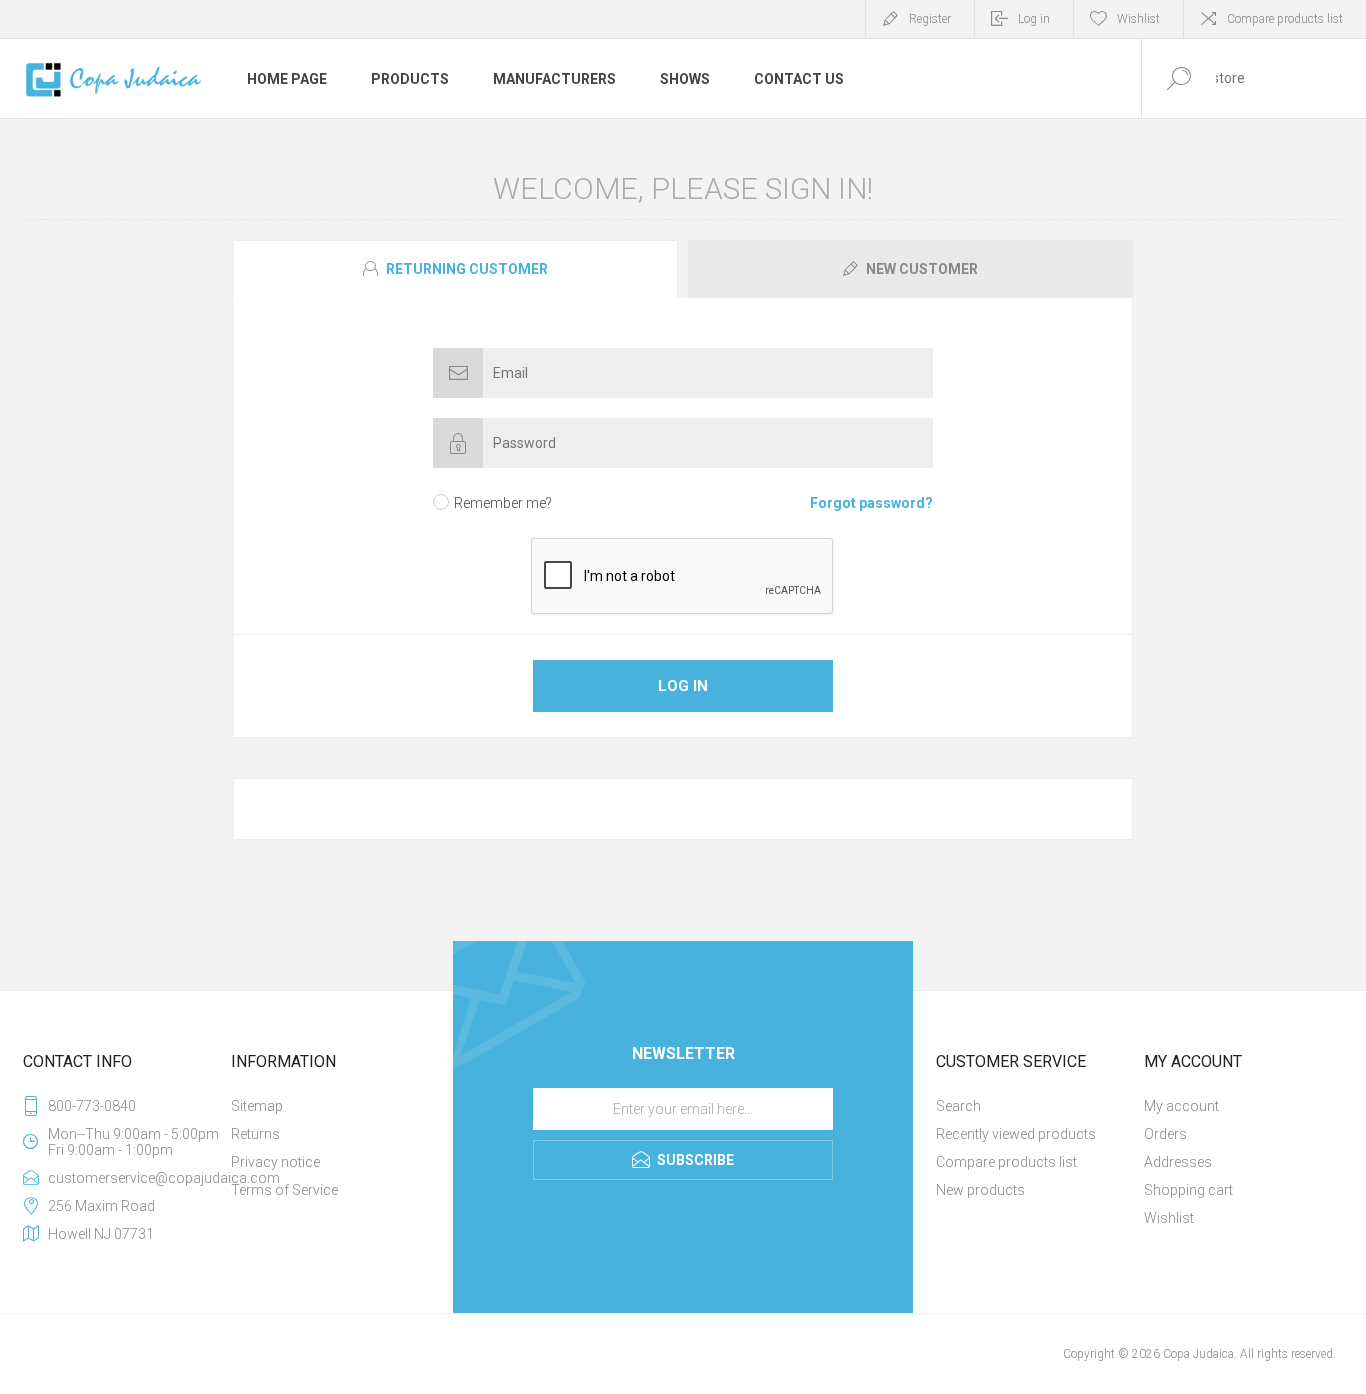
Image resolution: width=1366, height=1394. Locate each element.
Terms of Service (284, 1190)
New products (980, 1190)
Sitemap (257, 1106)
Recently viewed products (1016, 1134)
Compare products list (1285, 19)
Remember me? (503, 503)
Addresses (1178, 1162)
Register (930, 19)
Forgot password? (871, 503)
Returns (255, 1134)
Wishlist (1169, 1218)
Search (958, 1106)
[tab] (458, 269)
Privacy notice (275, 1162)
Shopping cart (1188, 1190)
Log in (1034, 19)
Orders (1165, 1134)
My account (1181, 1106)
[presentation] (455, 269)
